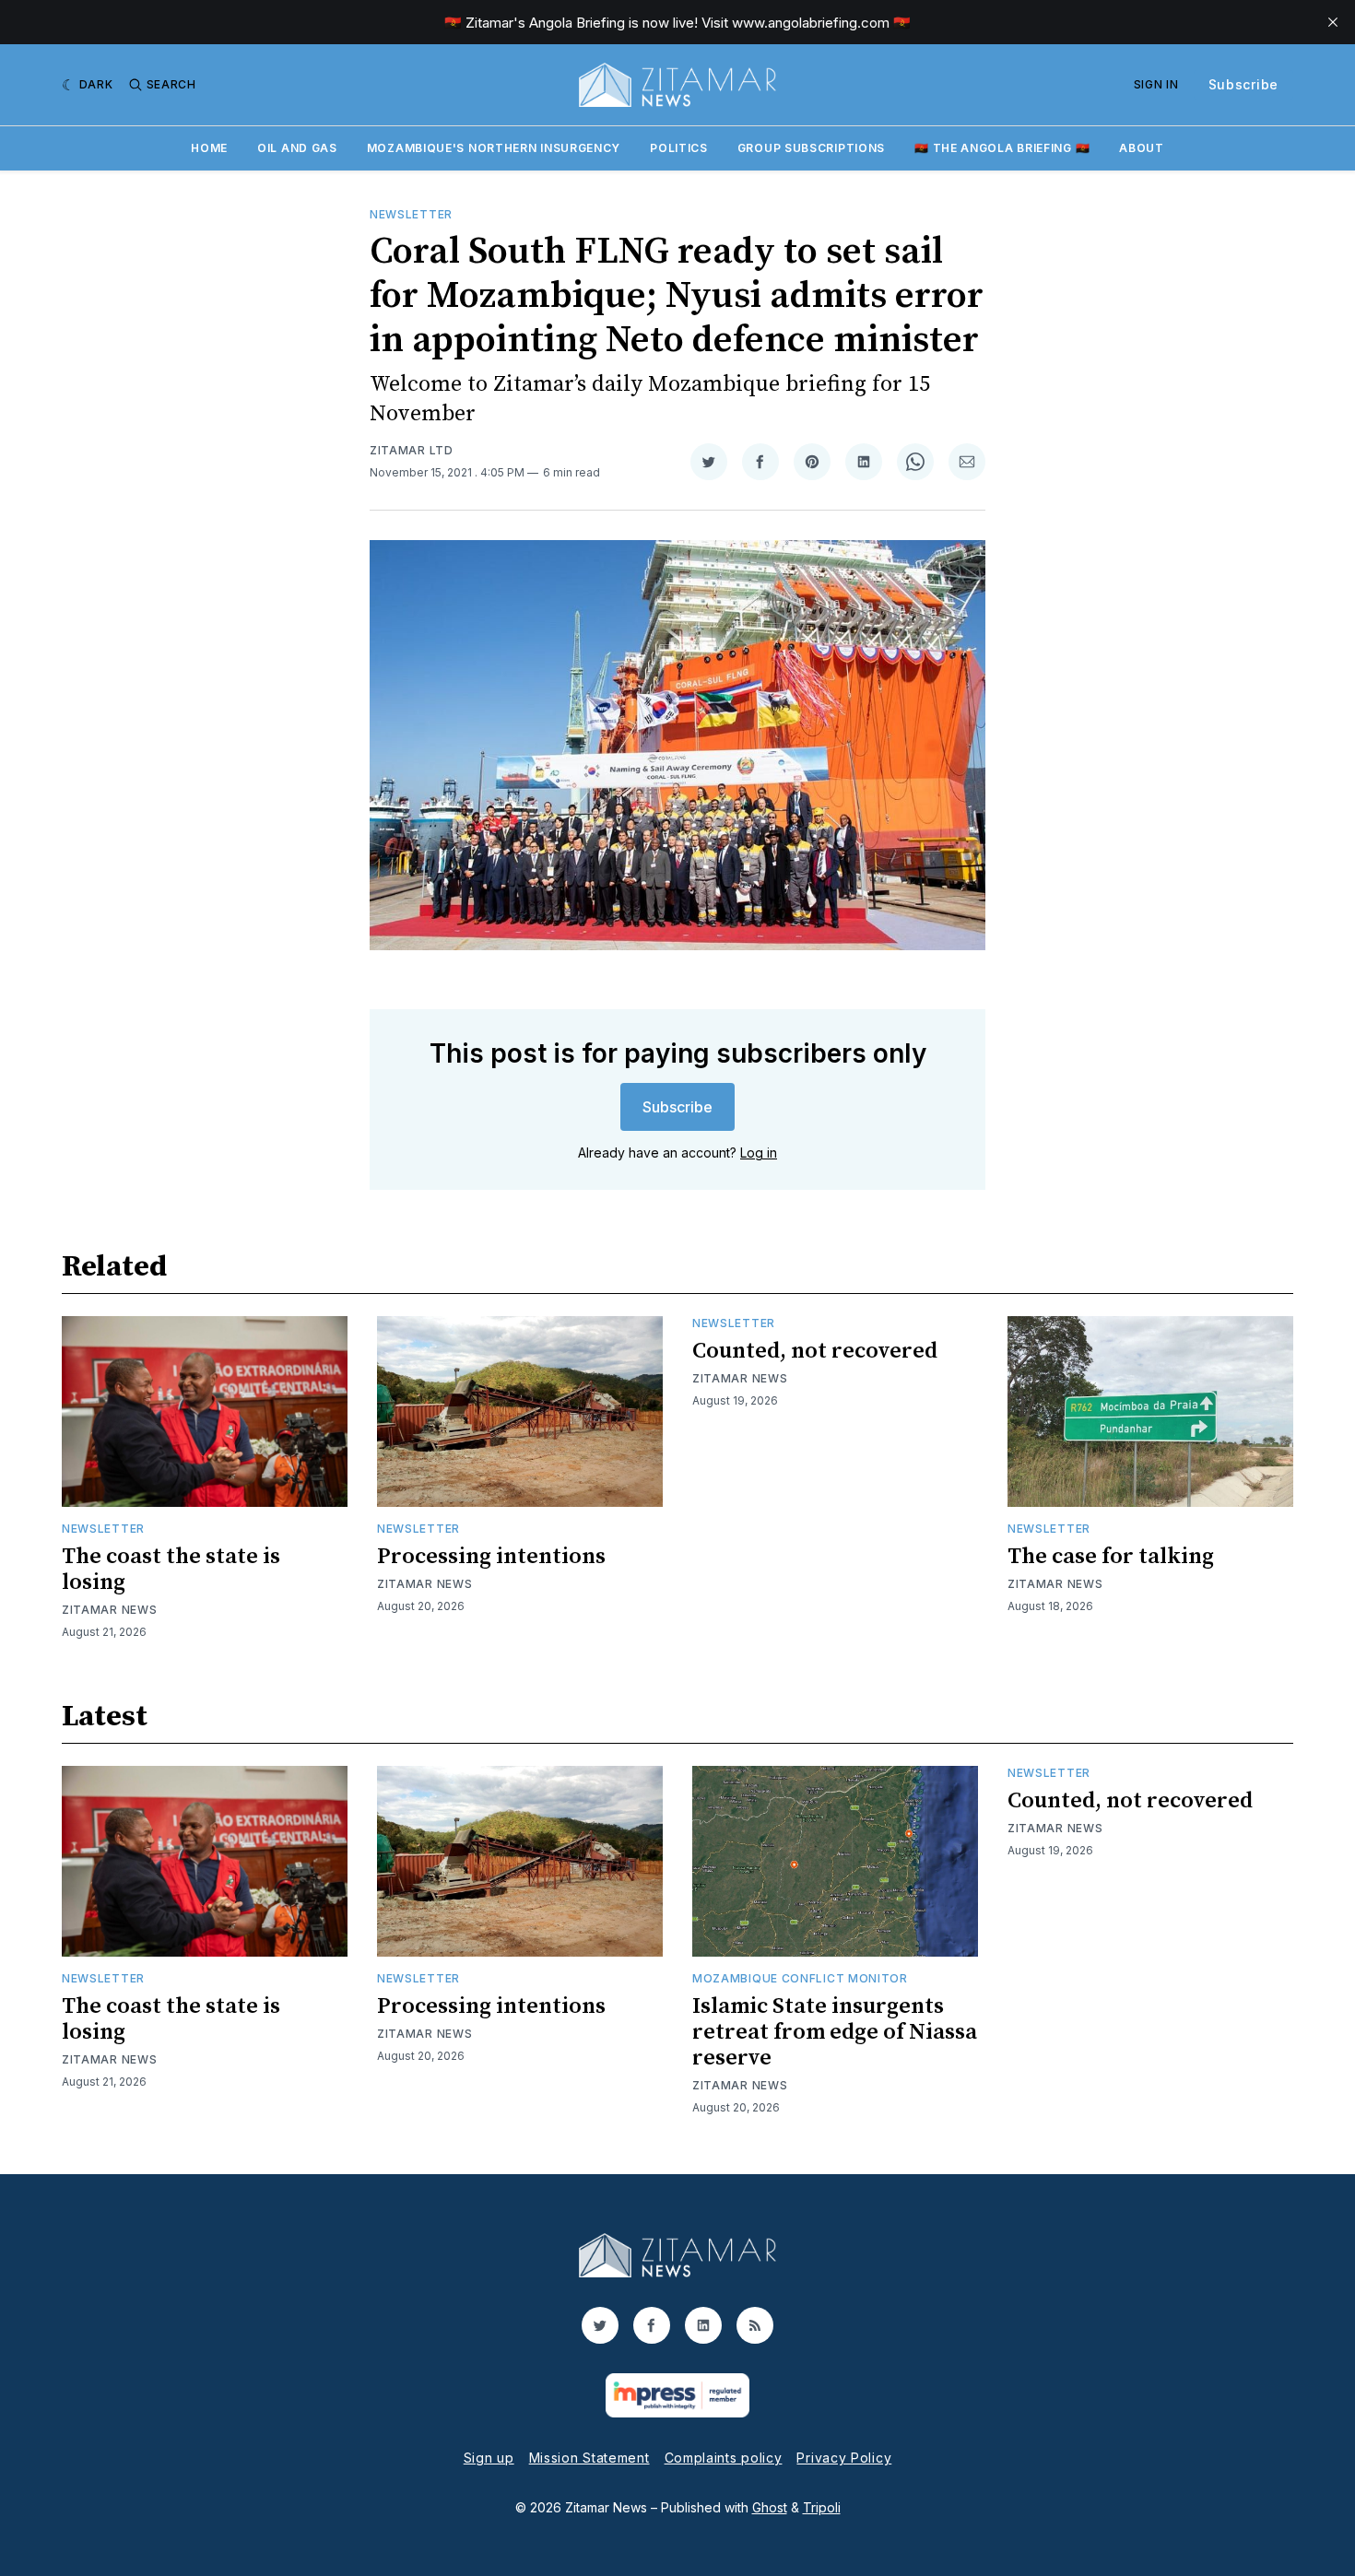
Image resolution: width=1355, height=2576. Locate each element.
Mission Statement (589, 2458)
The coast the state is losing (171, 1570)
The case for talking (1111, 1557)
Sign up (489, 2458)
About (1142, 148)
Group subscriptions (811, 148)
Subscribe (1243, 84)
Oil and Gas (297, 148)
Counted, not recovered (815, 1351)
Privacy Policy (844, 2458)
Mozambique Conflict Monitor (800, 1978)
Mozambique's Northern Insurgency (494, 148)
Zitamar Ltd (412, 450)
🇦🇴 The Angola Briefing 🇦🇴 (1002, 148)
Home (209, 148)
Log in (759, 1153)
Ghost (770, 2507)
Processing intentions (491, 1557)
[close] (1333, 22)
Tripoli (822, 2507)
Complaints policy (724, 2458)
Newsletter (411, 214)
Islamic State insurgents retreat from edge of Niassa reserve (835, 2032)
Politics (679, 148)
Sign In (1156, 84)
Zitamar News (109, 1610)
